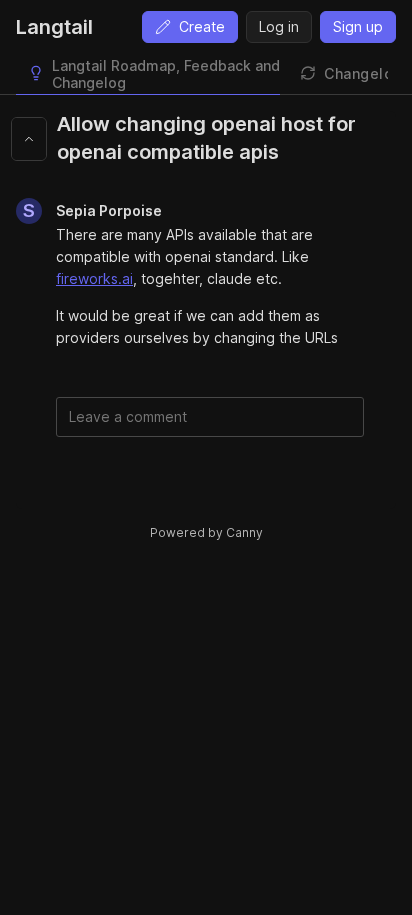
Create (202, 26)
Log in (279, 26)
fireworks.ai (94, 278)
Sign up (358, 26)
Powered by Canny (206, 532)
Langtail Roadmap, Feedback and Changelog (166, 74)
